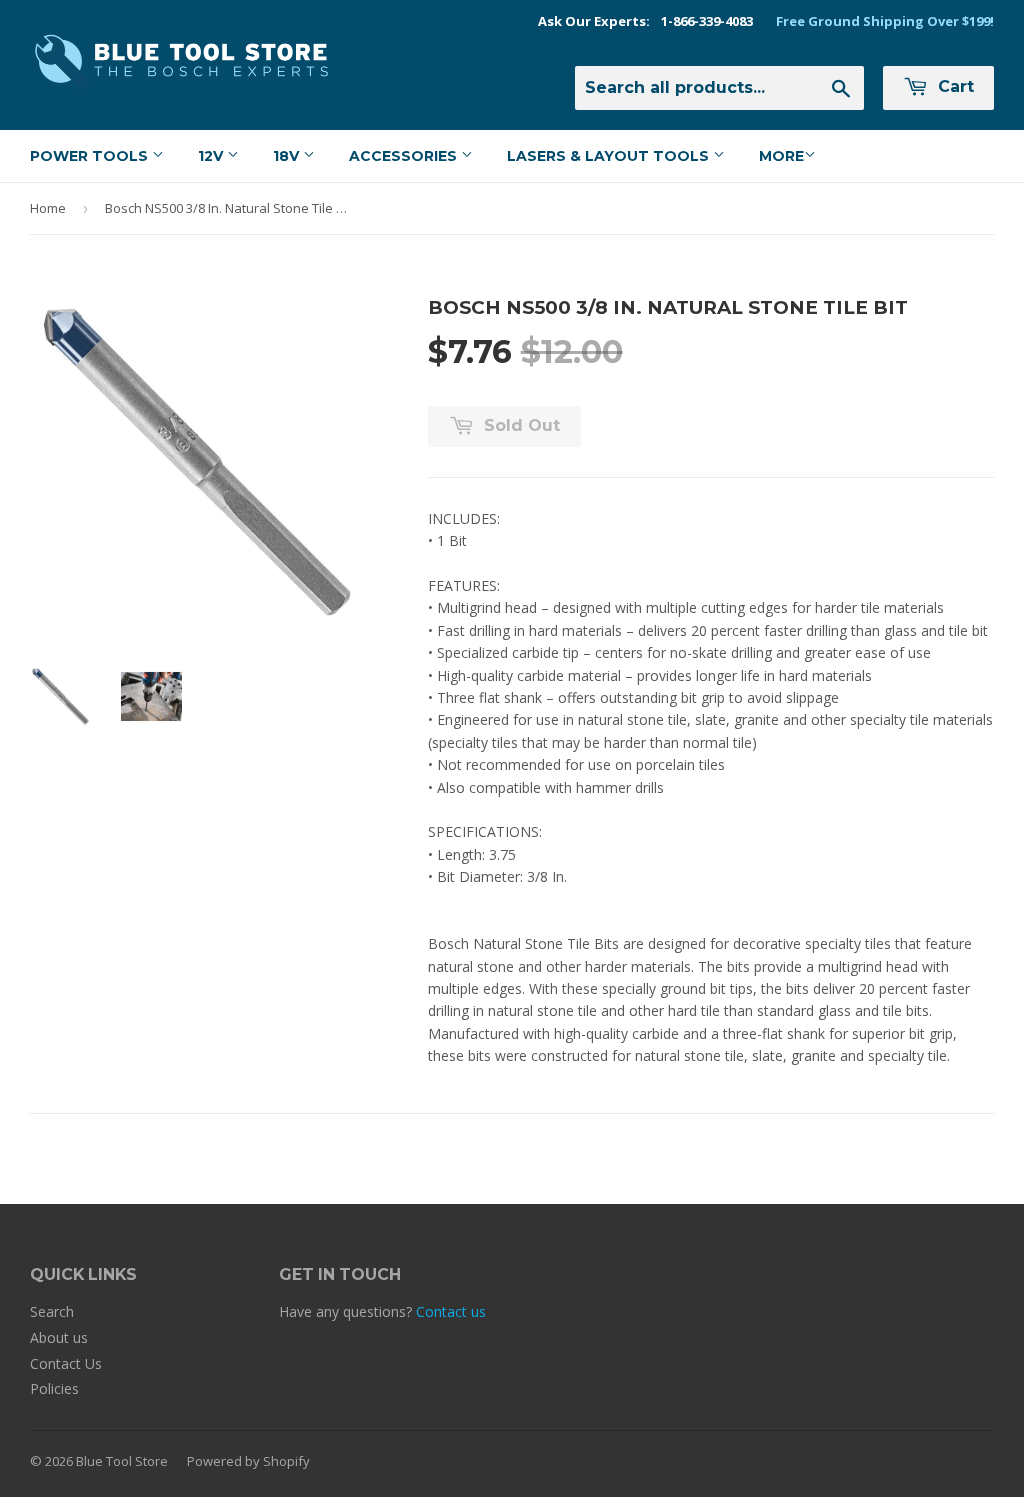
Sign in (826, 41)
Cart (953, 86)
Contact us (451, 1311)
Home (48, 208)
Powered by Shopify (248, 1461)
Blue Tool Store (122, 1461)
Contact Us (66, 1363)
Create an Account (935, 41)
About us (59, 1337)
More (781, 156)
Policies (54, 1388)
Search (52, 1311)
